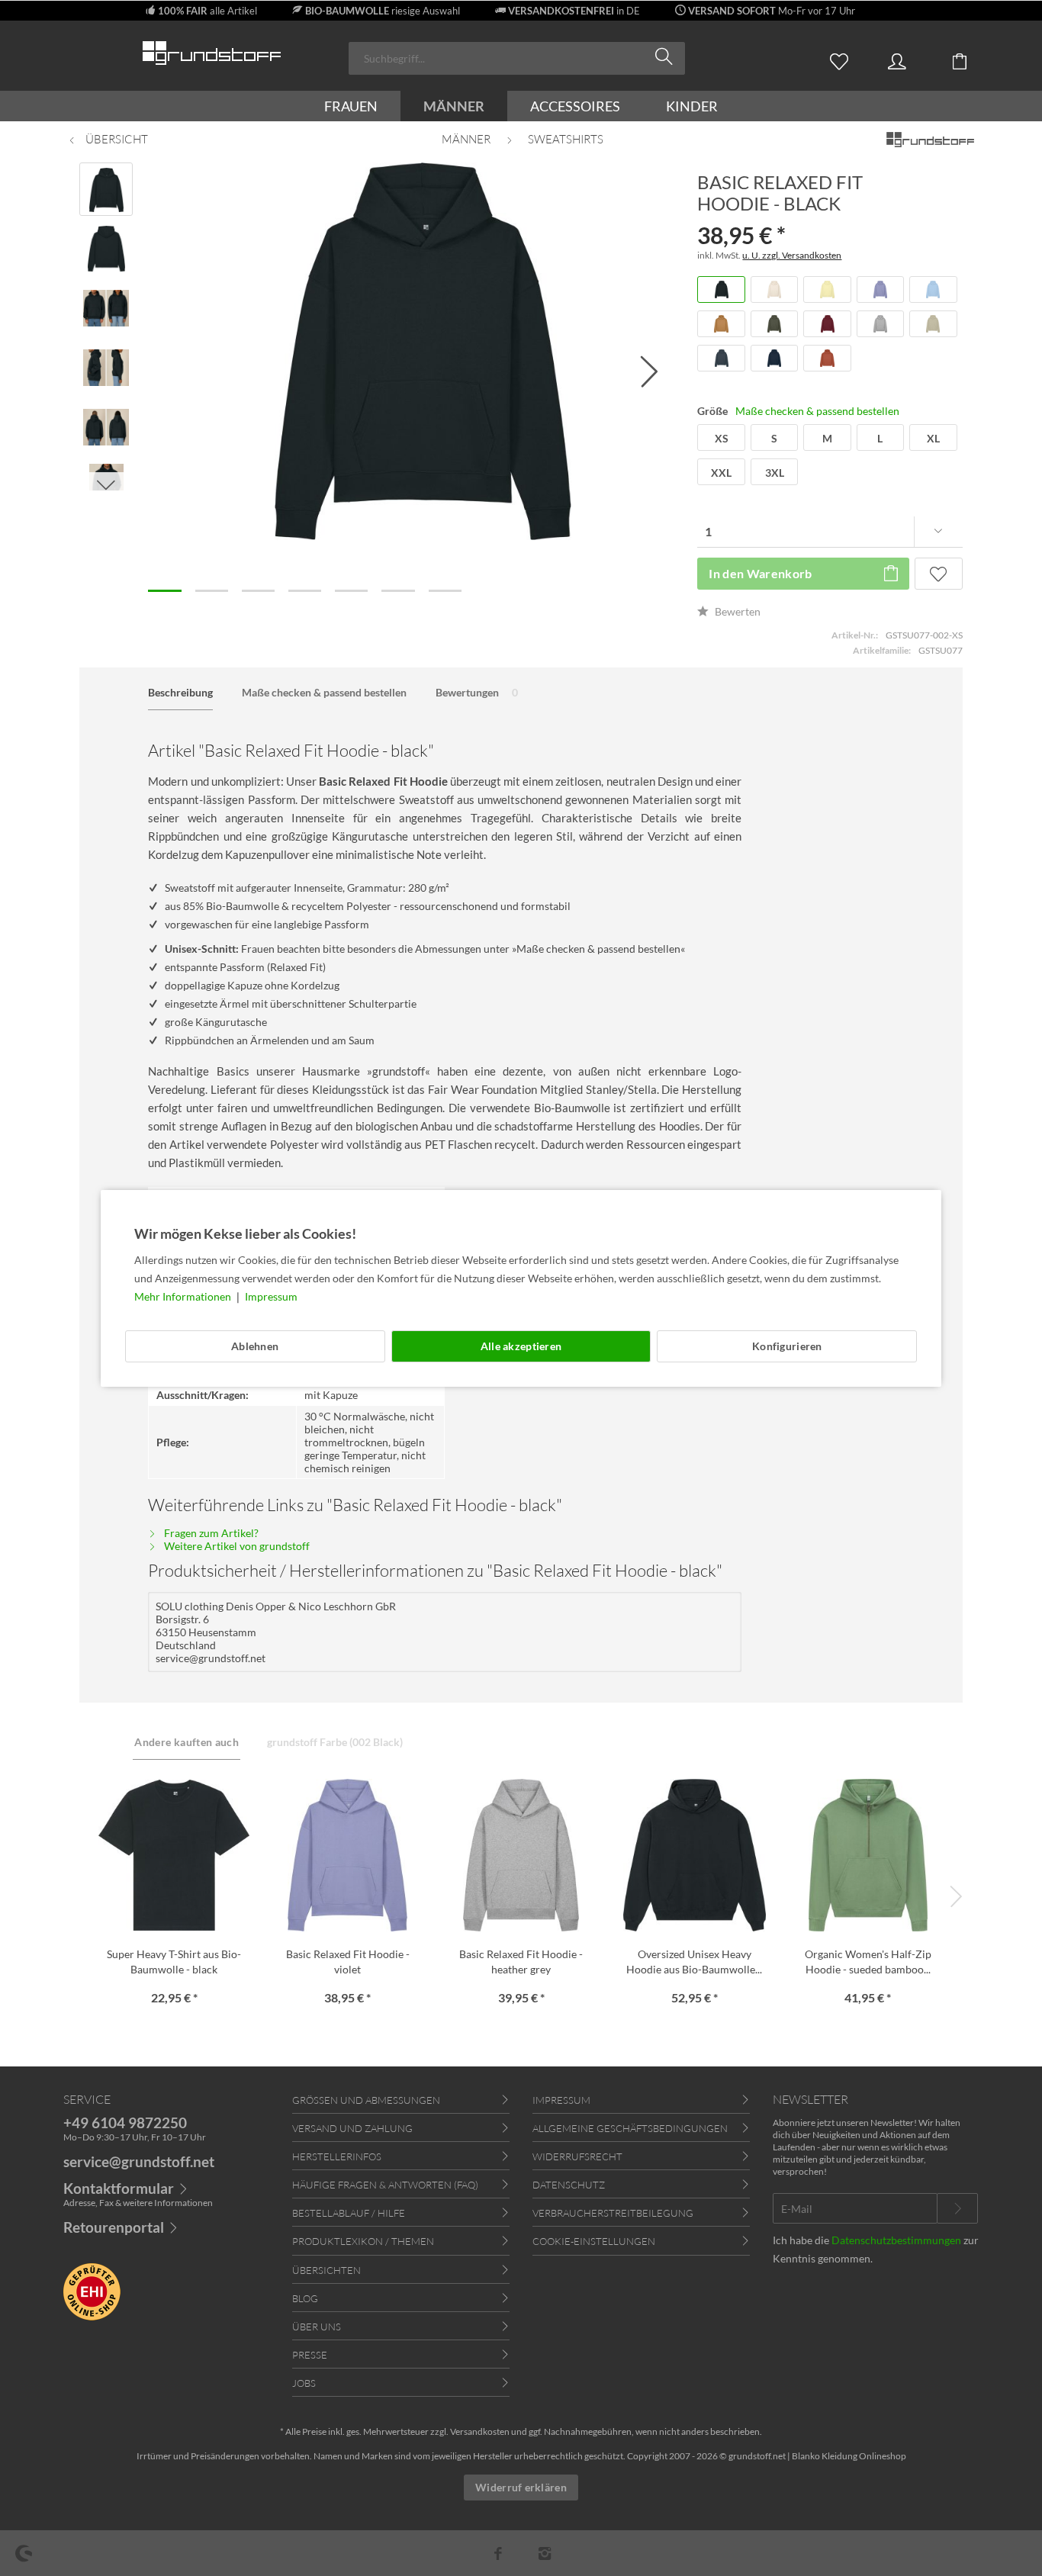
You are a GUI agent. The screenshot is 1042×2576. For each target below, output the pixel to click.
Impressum (271, 1296)
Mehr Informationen (184, 1296)
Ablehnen (255, 1346)
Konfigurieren (787, 1346)
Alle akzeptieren (521, 1346)
